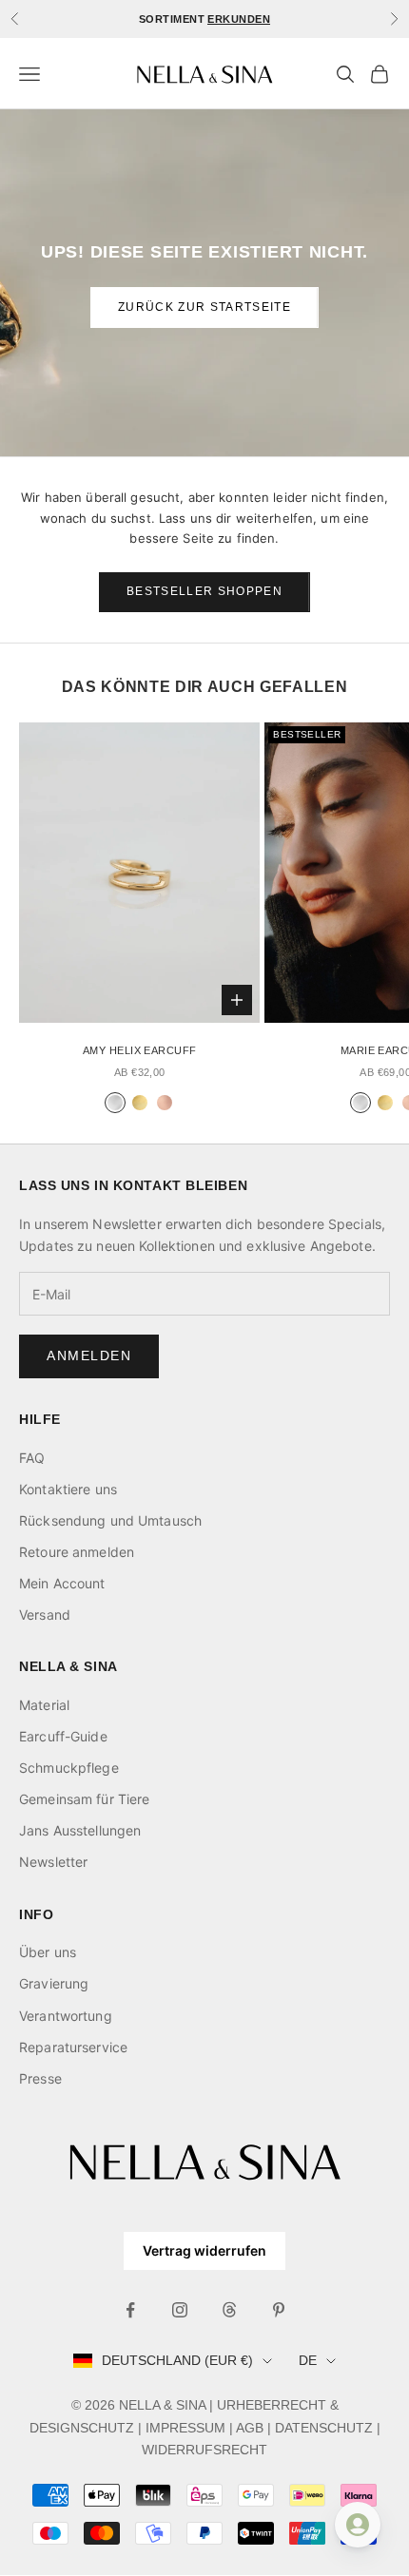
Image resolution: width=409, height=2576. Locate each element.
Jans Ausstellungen (80, 1830)
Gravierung (54, 1983)
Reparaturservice (73, 2047)
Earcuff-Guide (63, 1736)
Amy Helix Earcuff (139, 1050)
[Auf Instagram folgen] (180, 2310)
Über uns (48, 1952)
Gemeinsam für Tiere (84, 1799)
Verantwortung (66, 2016)
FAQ (32, 1458)
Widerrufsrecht (204, 2450)
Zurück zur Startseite (204, 307)
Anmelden (89, 1355)
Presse (40, 2078)
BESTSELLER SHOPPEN (204, 591)
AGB (250, 2428)
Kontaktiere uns (68, 1489)
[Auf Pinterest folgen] (279, 2310)
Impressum (185, 2428)
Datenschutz (324, 2428)
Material (44, 1705)
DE (308, 2360)
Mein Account (62, 1583)
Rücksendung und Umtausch (110, 1520)
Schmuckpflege (69, 1768)
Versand (45, 1615)
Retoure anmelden (77, 1552)
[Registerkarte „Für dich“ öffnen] (358, 2525)
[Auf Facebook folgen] (130, 2310)
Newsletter (53, 1862)
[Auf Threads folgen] (229, 2310)
